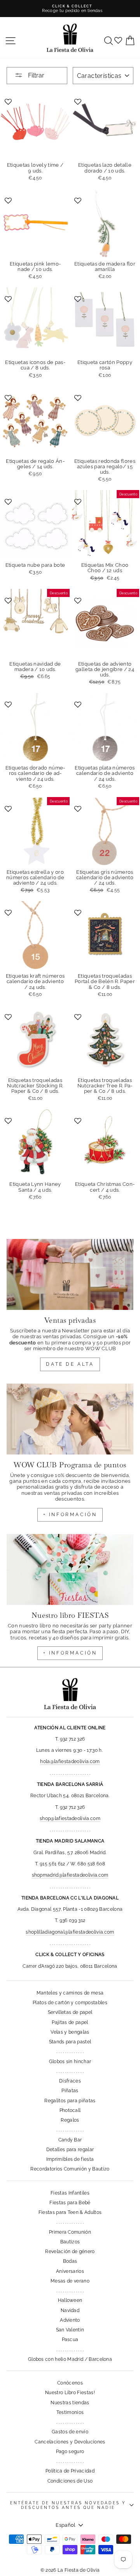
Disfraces (70, 2081)
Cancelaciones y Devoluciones (70, 2442)
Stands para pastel (70, 2042)
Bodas (70, 2261)
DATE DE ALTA (70, 1364)
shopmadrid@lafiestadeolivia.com (70, 1875)
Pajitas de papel (70, 2022)
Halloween (70, 2300)
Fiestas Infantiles (70, 2193)
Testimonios (70, 2412)
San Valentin (70, 2330)
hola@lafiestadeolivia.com (70, 1762)
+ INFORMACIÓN (70, 1515)
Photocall (70, 2110)
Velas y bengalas (70, 2032)
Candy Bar (70, 2140)
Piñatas (70, 2091)
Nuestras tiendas (70, 2403)
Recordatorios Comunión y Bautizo (70, 2169)
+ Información (70, 1653)
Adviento (70, 2320)
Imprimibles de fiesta (70, 2159)
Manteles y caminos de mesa (70, 1993)
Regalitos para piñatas (70, 2101)
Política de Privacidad (70, 2471)
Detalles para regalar (70, 2150)
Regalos (70, 2120)
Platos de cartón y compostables (70, 2003)
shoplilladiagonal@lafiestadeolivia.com (70, 1932)
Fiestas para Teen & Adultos (70, 2212)
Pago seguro (70, 2452)
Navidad (70, 2310)
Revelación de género (70, 2252)
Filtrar (35, 75)
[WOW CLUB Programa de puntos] (70, 1419)
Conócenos (70, 2383)
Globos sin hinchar (70, 2062)
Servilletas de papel (70, 2012)
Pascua (70, 2340)
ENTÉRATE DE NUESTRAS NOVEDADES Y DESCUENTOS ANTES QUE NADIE (68, 2505)
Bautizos (70, 2242)
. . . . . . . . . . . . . (70, 2051)
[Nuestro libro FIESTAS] (70, 1569)
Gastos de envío (70, 2432)
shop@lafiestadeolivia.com (70, 1819)
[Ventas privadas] (70, 1274)
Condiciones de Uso (70, 2481)
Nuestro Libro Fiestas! (70, 2393)
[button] (9, 101)
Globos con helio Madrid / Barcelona (70, 2359)
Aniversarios (70, 2271)
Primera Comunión (70, 2232)
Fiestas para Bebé (70, 2203)
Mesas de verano (70, 2281)
